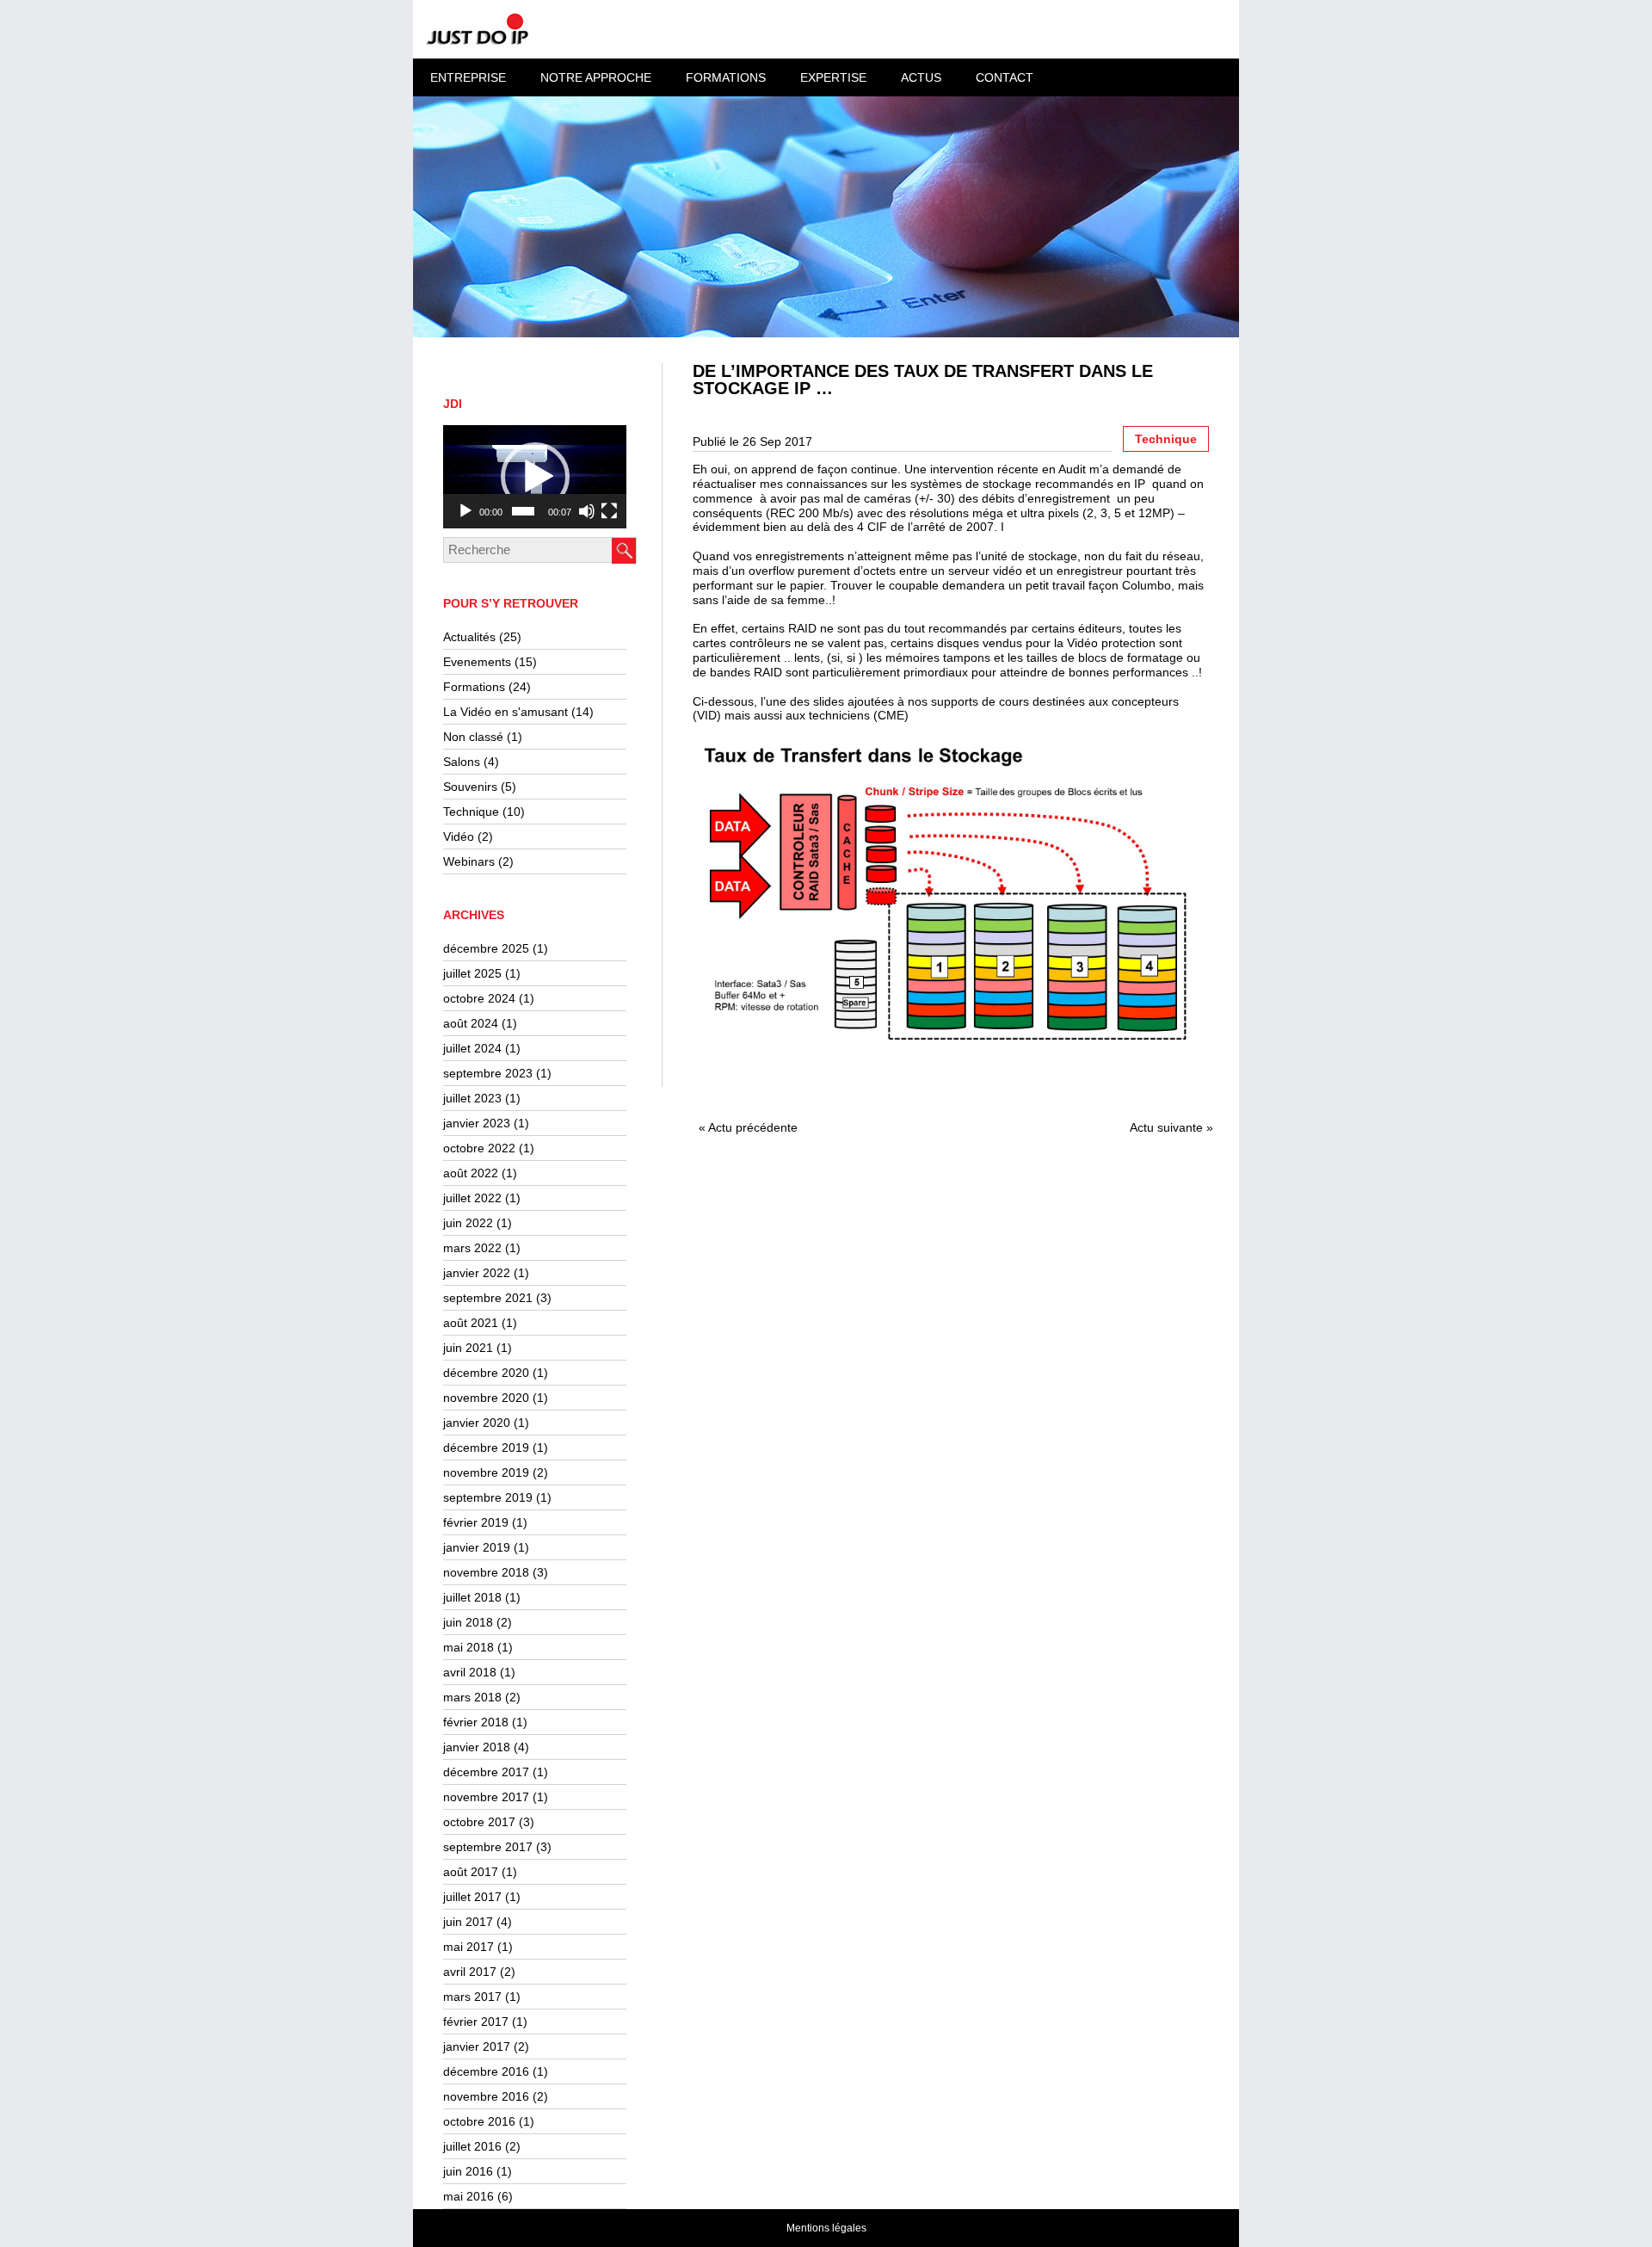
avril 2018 (470, 1672)
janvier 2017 (477, 2046)
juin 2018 (468, 1622)
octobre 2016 (479, 2121)
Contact (1005, 77)
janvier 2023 (477, 1123)
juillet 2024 (472, 1048)
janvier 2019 (477, 1547)
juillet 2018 (472, 1597)
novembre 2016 (486, 2096)
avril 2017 (470, 1972)
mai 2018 (468, 1647)
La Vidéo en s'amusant (505, 712)
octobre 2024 (479, 998)
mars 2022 (472, 1248)
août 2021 (471, 1323)
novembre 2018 (486, 1572)
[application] (535, 477)
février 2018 (476, 1722)
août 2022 (471, 1173)
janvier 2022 (477, 1273)
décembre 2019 (486, 1448)
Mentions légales (826, 2228)
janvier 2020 (477, 1423)
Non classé (473, 737)
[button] (535, 477)
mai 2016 (468, 2196)
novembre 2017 (486, 1797)
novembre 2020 (486, 1398)
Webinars (469, 861)
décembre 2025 (486, 948)
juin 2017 (468, 1922)
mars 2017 (472, 1997)
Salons (462, 762)
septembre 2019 (488, 1497)
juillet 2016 (472, 2146)
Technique (471, 812)
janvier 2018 (477, 1747)
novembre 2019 (486, 1472)
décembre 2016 (486, 2071)
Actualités (469, 637)
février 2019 (476, 1522)
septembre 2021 (488, 1298)
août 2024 (471, 1023)
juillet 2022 (472, 1198)
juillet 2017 (472, 1897)
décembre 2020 (486, 1373)
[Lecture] (465, 511)
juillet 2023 (472, 1098)
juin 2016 (468, 2171)
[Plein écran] (609, 511)
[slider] (523, 511)
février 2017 (476, 2022)
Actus (921, 77)
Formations (474, 687)
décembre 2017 (486, 1772)
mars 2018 (472, 1697)
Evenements (477, 662)
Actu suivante (1166, 1127)
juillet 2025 (472, 973)
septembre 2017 (488, 1847)
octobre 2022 (479, 1148)
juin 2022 (468, 1223)
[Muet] (587, 511)
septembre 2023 (488, 1073)
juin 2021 (468, 1348)
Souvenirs (470, 787)
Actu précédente (753, 1127)
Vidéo (459, 836)
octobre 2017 (479, 1822)
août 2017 (471, 1872)
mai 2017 (468, 1947)
